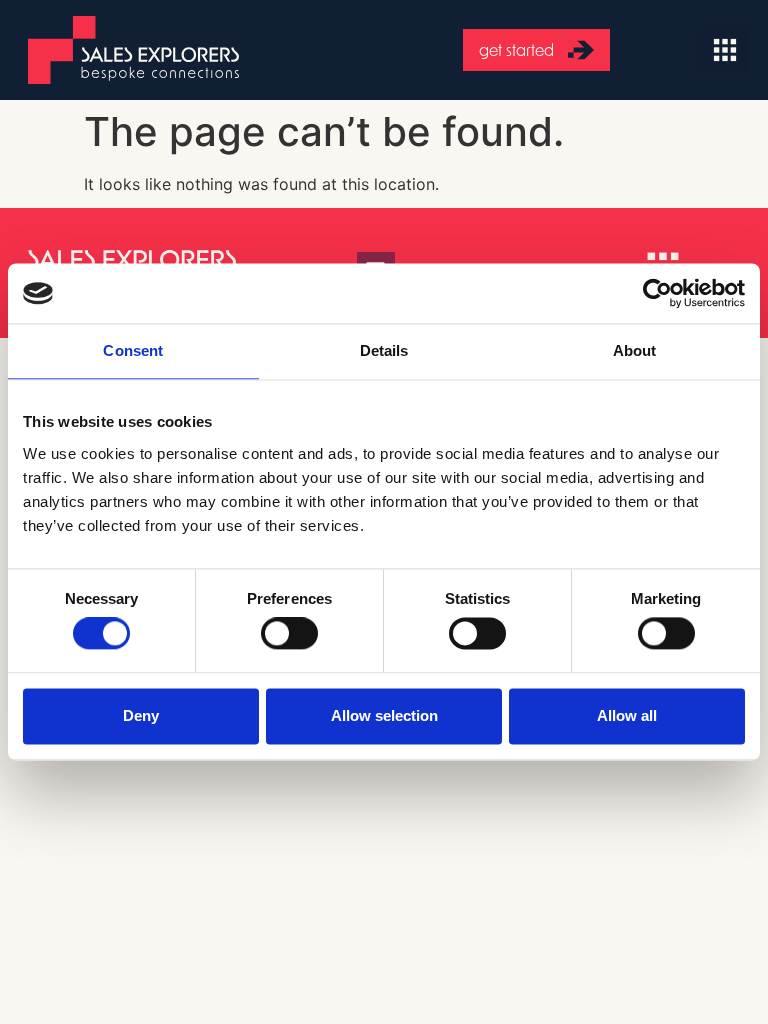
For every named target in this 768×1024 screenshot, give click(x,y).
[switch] (289, 634)
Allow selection (384, 715)
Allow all (627, 715)
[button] (724, 50)
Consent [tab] (133, 350)
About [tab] (635, 350)
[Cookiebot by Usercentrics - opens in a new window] (657, 293)
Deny (141, 715)
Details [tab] (384, 350)
